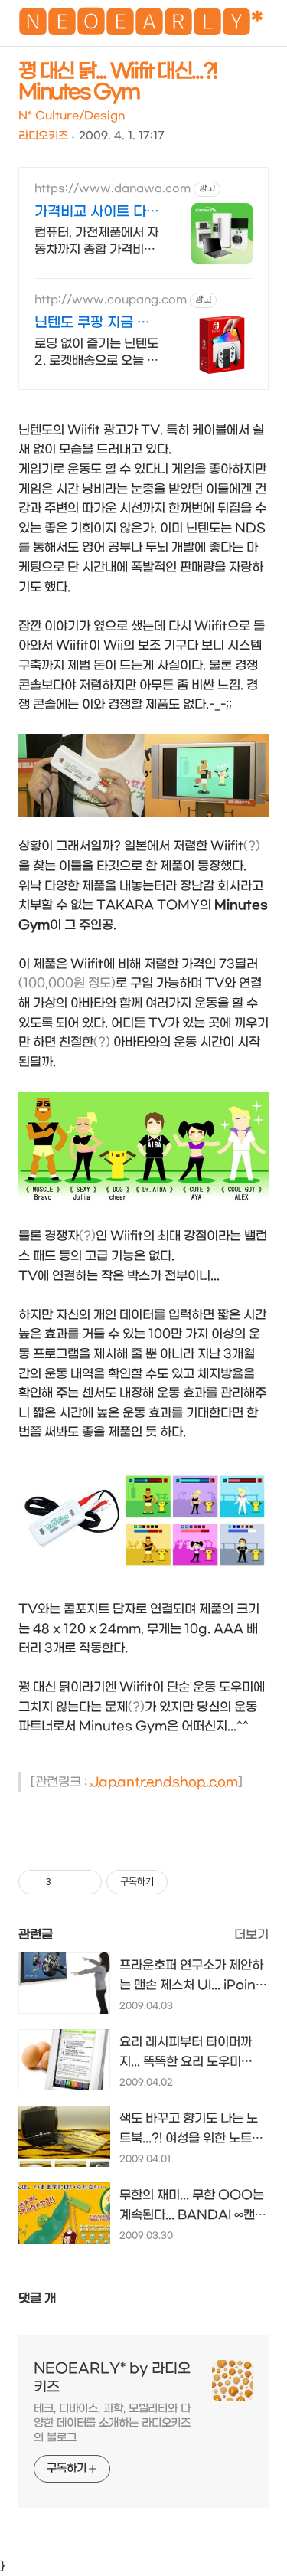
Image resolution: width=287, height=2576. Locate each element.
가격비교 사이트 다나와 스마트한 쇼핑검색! (97, 213)
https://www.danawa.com (113, 189)
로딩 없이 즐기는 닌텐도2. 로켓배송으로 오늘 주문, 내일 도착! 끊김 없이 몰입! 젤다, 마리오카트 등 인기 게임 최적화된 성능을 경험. (96, 353)
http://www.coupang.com (111, 300)
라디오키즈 (43, 136)
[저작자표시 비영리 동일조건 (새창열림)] (188, 1882)
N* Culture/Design (72, 116)
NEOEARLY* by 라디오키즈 (112, 2378)
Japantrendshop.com (164, 1782)
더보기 (251, 1934)
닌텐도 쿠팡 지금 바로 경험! (92, 324)
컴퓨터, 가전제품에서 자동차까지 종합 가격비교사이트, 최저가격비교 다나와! (96, 242)
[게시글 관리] (85, 1882)
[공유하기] (65, 1882)
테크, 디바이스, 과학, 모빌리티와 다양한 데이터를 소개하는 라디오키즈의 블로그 (112, 2423)
